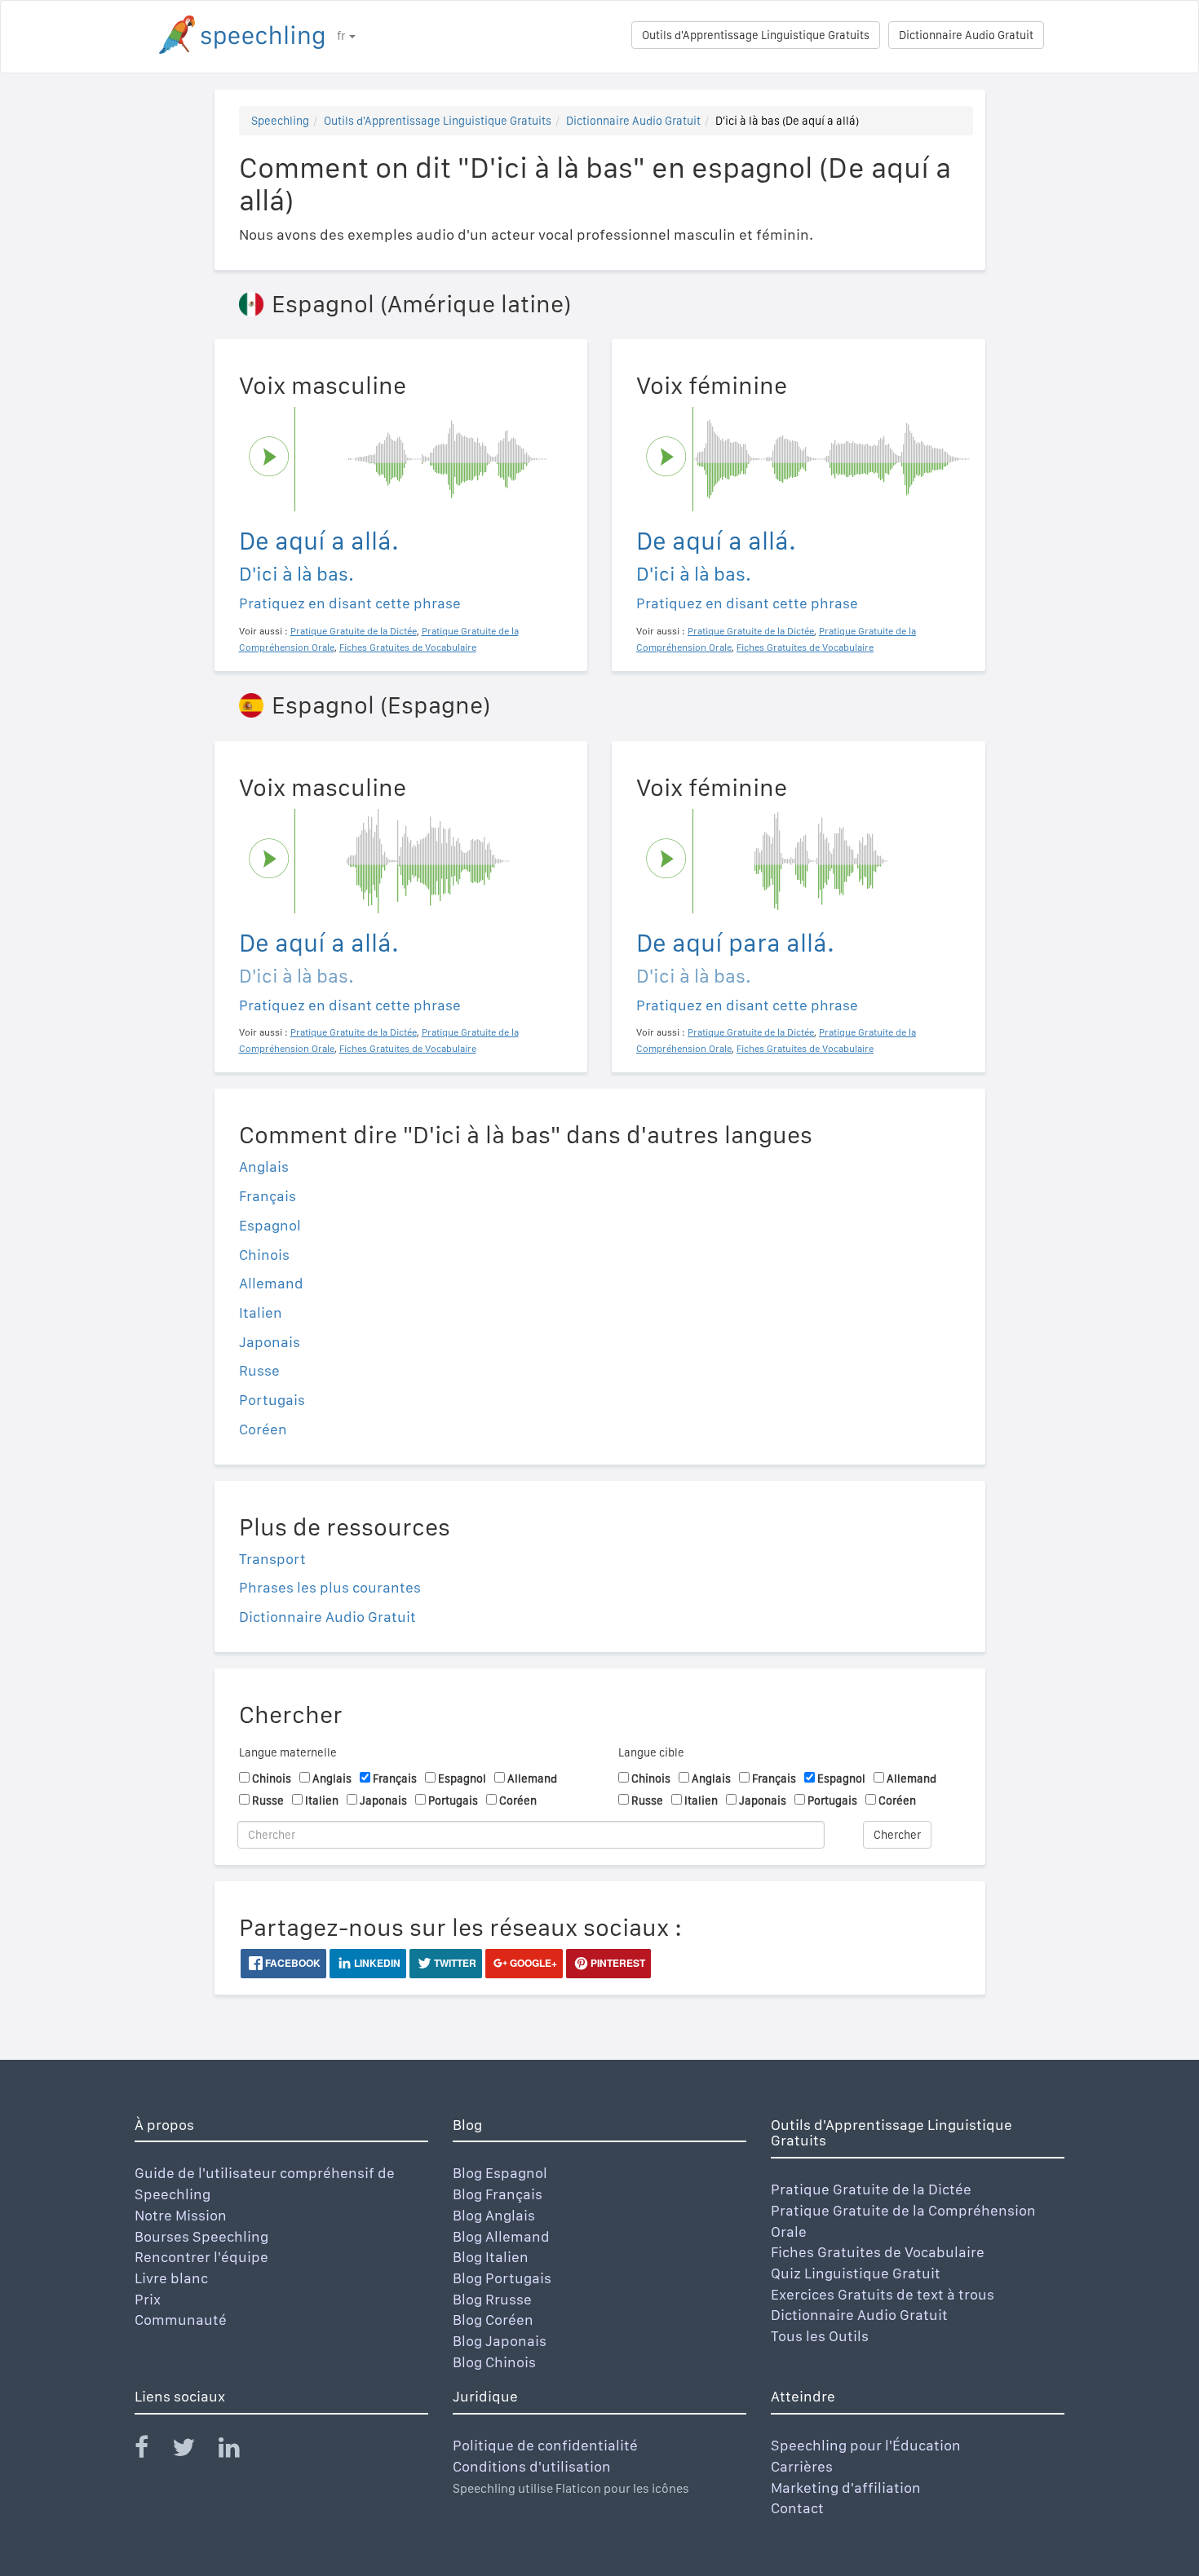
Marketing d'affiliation (846, 2488)
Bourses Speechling (201, 2236)
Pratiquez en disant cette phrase (350, 603)
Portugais (272, 1400)
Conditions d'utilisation (532, 2466)
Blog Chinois (494, 2362)
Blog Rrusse (492, 2299)
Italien (261, 1312)
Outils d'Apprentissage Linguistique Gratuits (756, 35)
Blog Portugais (502, 2278)
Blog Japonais (500, 2341)
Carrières (802, 2466)
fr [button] (342, 36)
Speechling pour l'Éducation (866, 2445)
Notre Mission (181, 2215)
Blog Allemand (501, 2236)
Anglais (264, 1166)
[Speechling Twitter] (194, 2451)
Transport (272, 1559)
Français (268, 1196)
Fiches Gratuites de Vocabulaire (878, 2252)
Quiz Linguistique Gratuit (856, 2273)
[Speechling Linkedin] (239, 2451)
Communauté (181, 2320)
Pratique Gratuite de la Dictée (871, 2189)
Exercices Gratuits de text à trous (883, 2294)
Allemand (271, 1283)
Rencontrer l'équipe (201, 2257)
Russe (259, 1370)
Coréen (263, 1429)
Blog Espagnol (500, 2173)
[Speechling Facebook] (152, 2451)
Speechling (280, 121)
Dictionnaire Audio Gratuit (966, 35)
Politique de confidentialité (545, 2445)
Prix (148, 2299)
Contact (797, 2508)
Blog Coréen (493, 2320)
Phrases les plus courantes (330, 1587)
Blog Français (498, 2194)
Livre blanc (171, 2278)
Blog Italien (491, 2257)
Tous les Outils (820, 2336)
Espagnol (270, 1225)
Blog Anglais (494, 2215)
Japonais (270, 1342)
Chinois (264, 1255)
